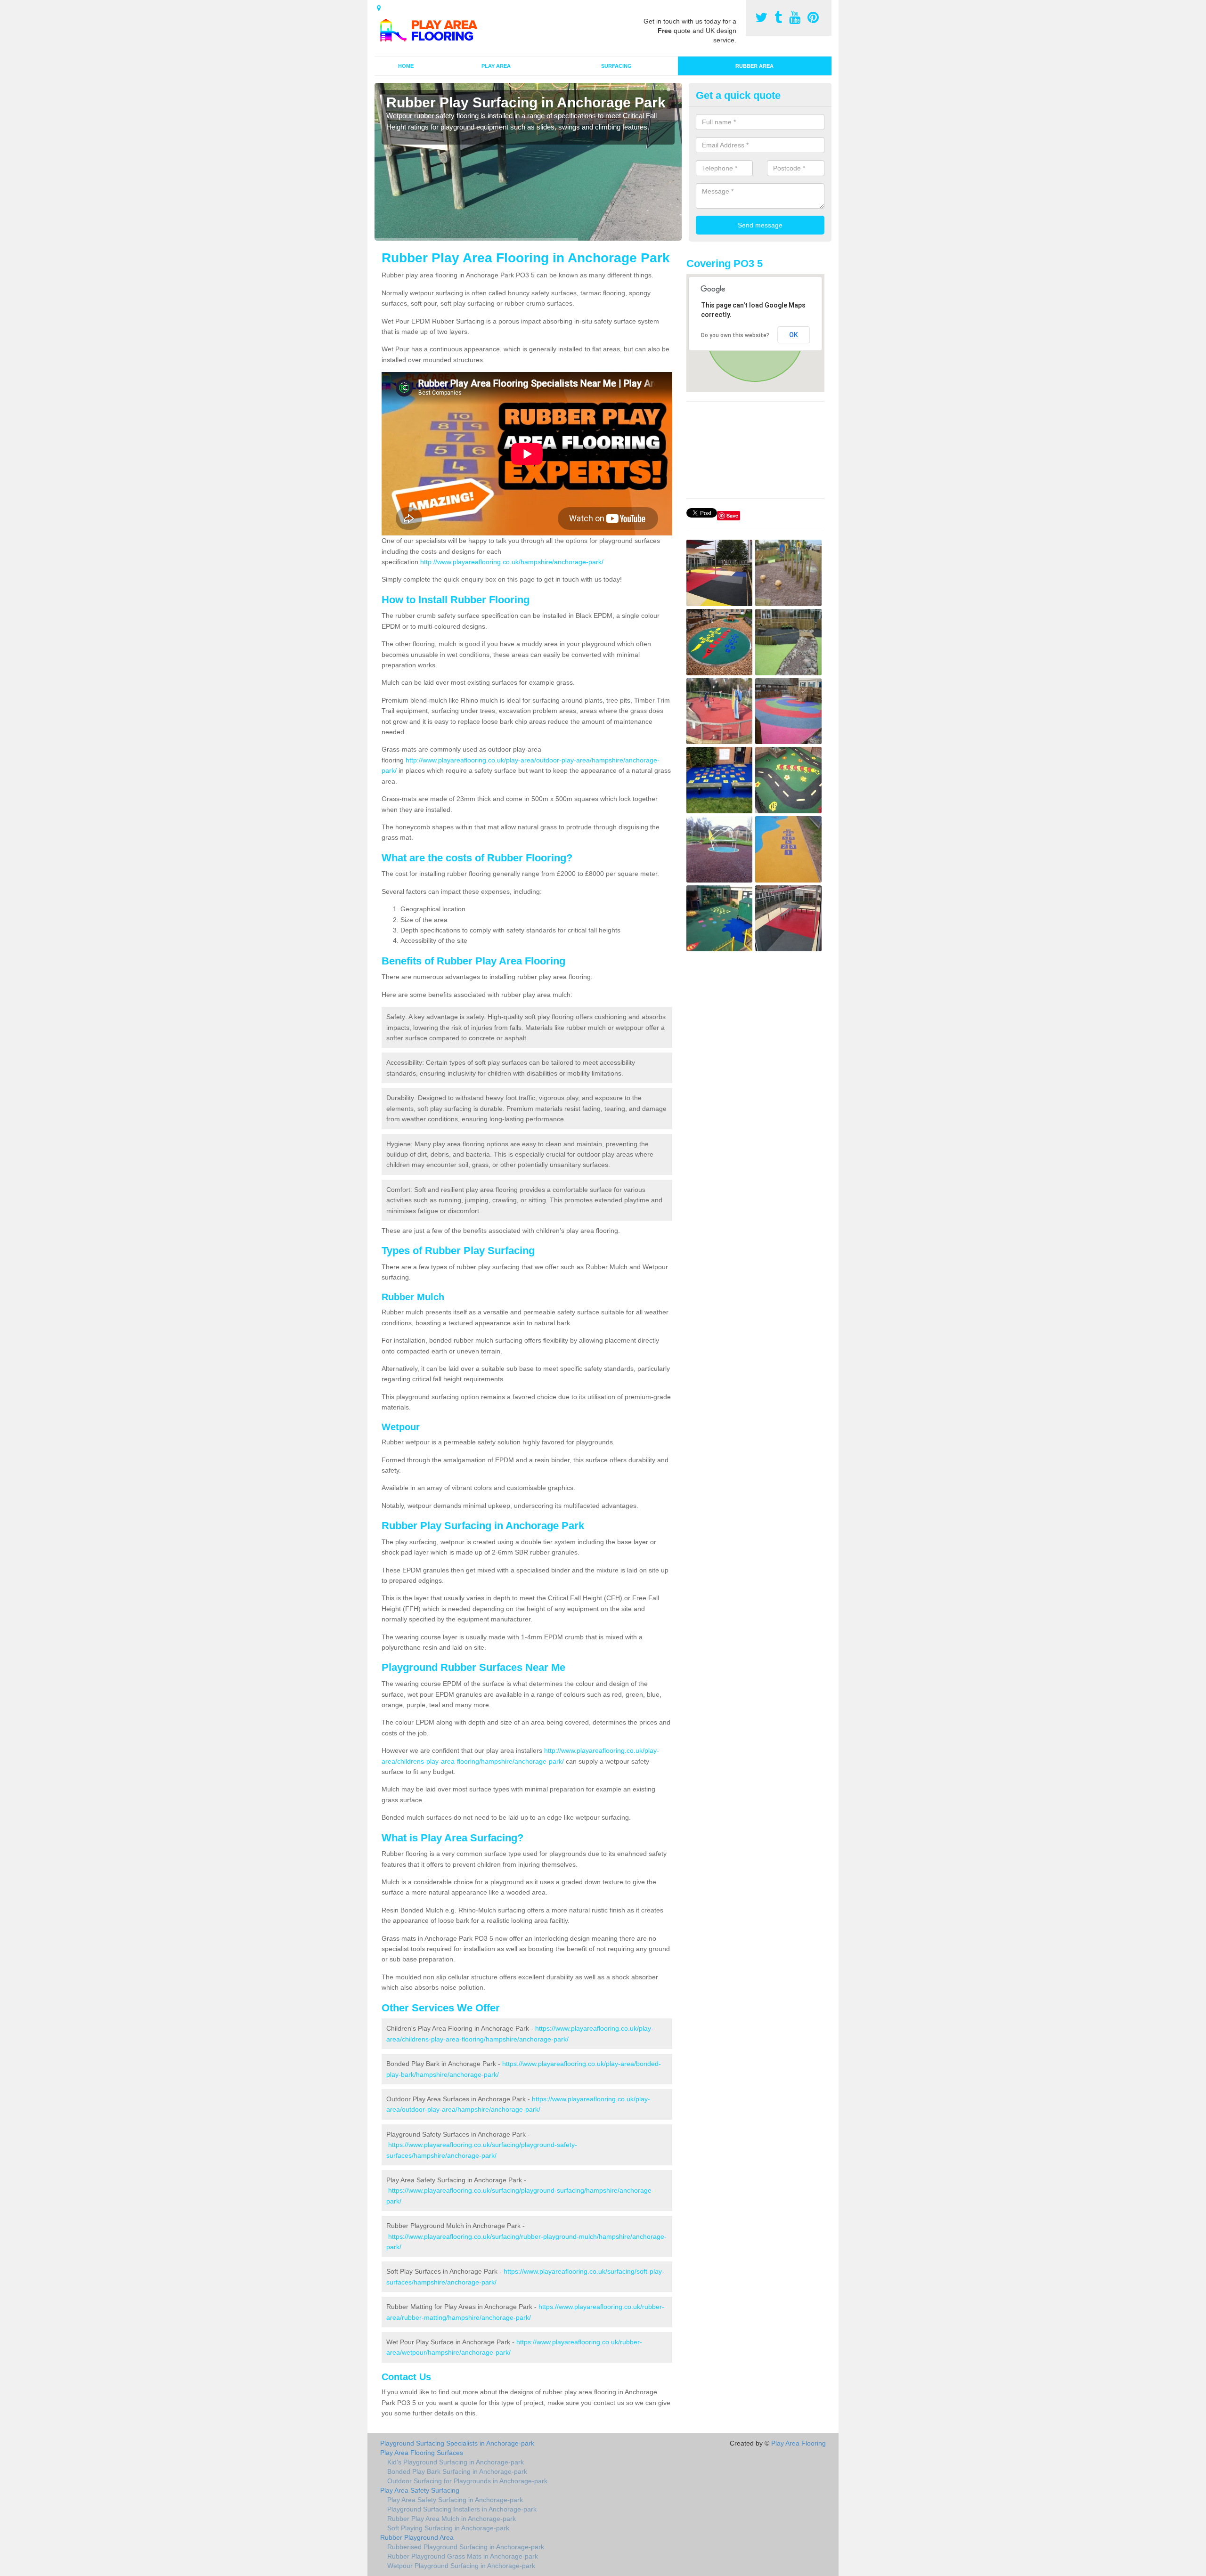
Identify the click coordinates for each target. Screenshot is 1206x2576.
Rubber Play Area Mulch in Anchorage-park (452, 2519)
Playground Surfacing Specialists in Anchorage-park (457, 2443)
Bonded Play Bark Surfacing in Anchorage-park (457, 2471)
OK (794, 335)
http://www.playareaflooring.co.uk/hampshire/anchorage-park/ (512, 562)
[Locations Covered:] (379, 8)
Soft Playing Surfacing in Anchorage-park (448, 2528)
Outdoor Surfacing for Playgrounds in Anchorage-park (467, 2481)
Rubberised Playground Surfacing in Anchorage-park (466, 2547)
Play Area (496, 66)
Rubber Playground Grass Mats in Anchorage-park (463, 2556)
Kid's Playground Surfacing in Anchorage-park (456, 2462)
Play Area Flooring (799, 2443)
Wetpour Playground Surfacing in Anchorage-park (461, 2566)
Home (406, 66)
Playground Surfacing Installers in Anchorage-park (462, 2509)
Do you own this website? (735, 335)
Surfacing (616, 66)
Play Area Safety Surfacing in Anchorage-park (455, 2500)
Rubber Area (754, 66)
